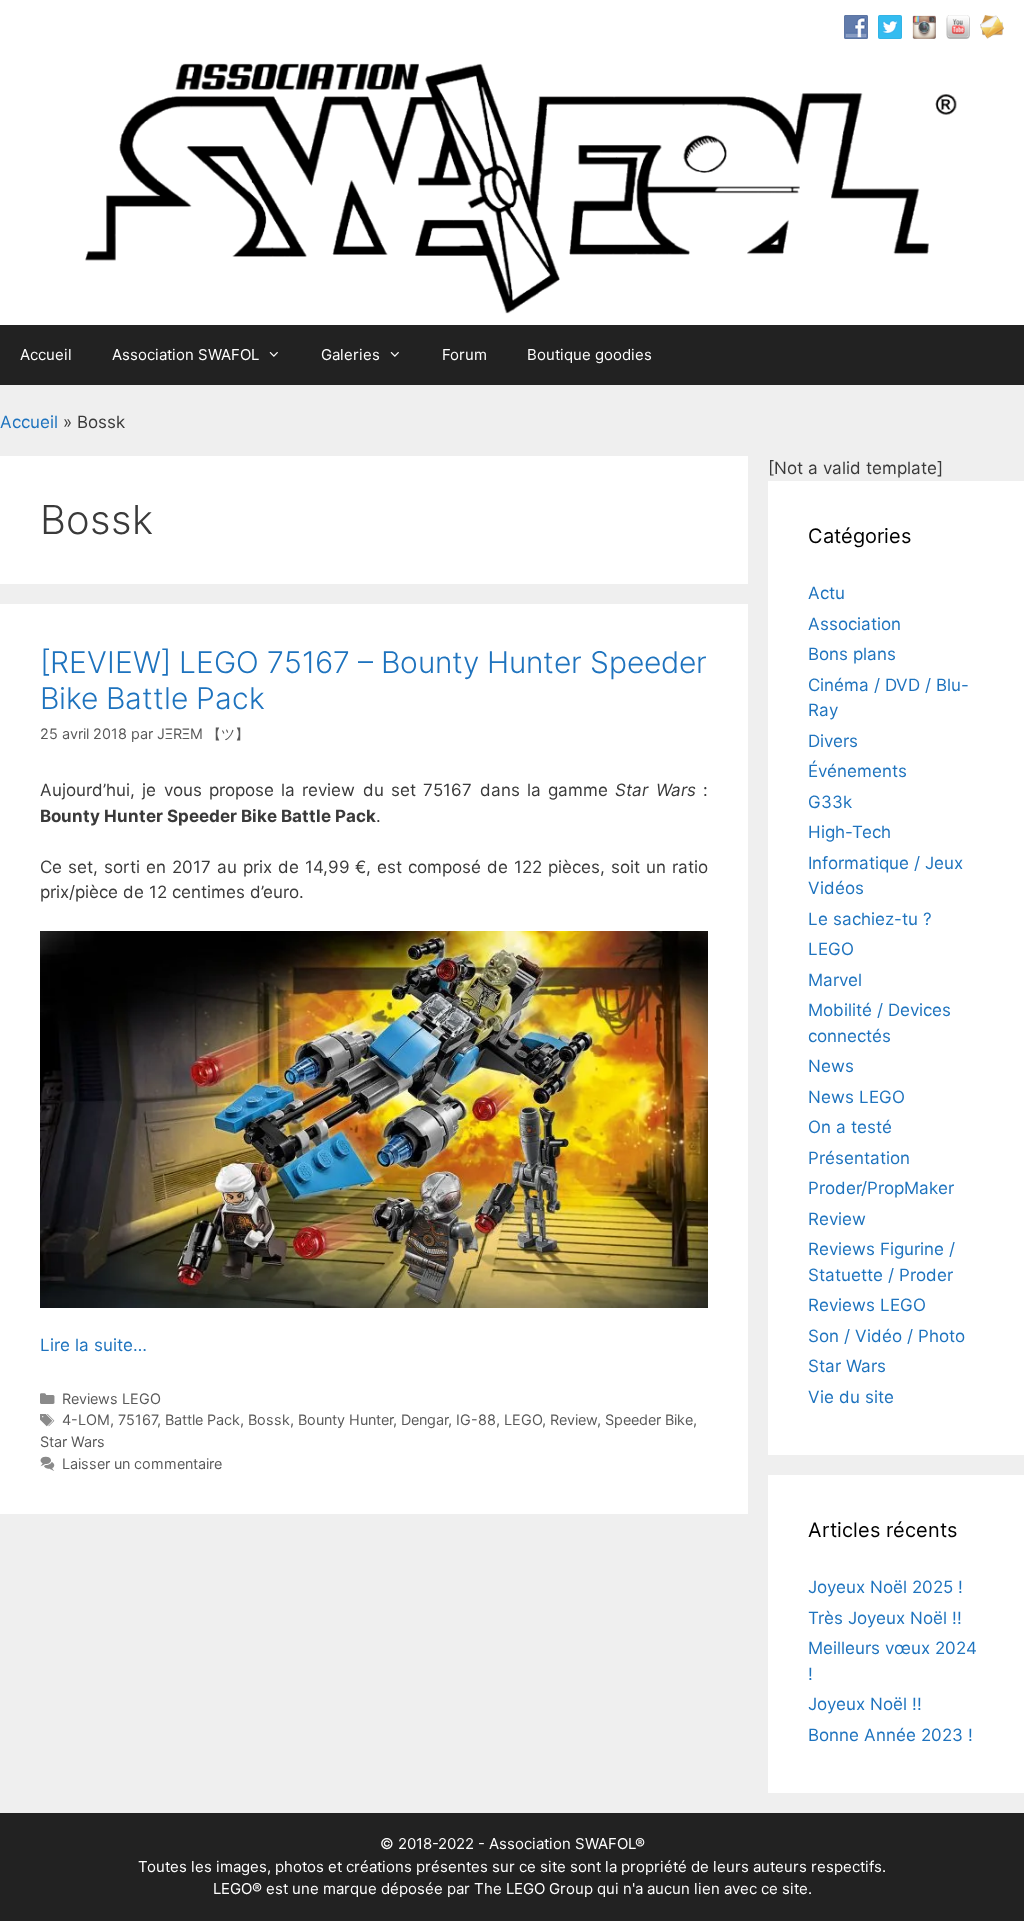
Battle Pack (202, 1419)
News (831, 1066)
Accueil (46, 354)
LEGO (523, 1419)
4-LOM (86, 1419)
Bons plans (852, 654)
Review (573, 1419)
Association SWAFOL (185, 354)
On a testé (850, 1127)
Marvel (835, 980)
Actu (826, 593)
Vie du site (851, 1397)
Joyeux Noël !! (865, 1704)
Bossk (269, 1419)
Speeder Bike (649, 1419)
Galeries (350, 354)
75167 (137, 1419)
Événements (857, 771)
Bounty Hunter (345, 1419)
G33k (830, 802)
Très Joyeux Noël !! (885, 1618)
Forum (464, 354)
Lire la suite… (93, 1345)
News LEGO (856, 1097)
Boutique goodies (589, 354)
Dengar (424, 1419)
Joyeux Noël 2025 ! (885, 1587)
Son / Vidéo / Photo (886, 1336)
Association (854, 624)
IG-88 (476, 1419)
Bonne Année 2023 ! (890, 1735)
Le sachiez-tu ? (870, 919)
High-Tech (849, 832)
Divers (833, 741)
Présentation (859, 1158)
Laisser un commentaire (142, 1463)
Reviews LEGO (111, 1398)
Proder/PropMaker (881, 1188)
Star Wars (72, 1441)
